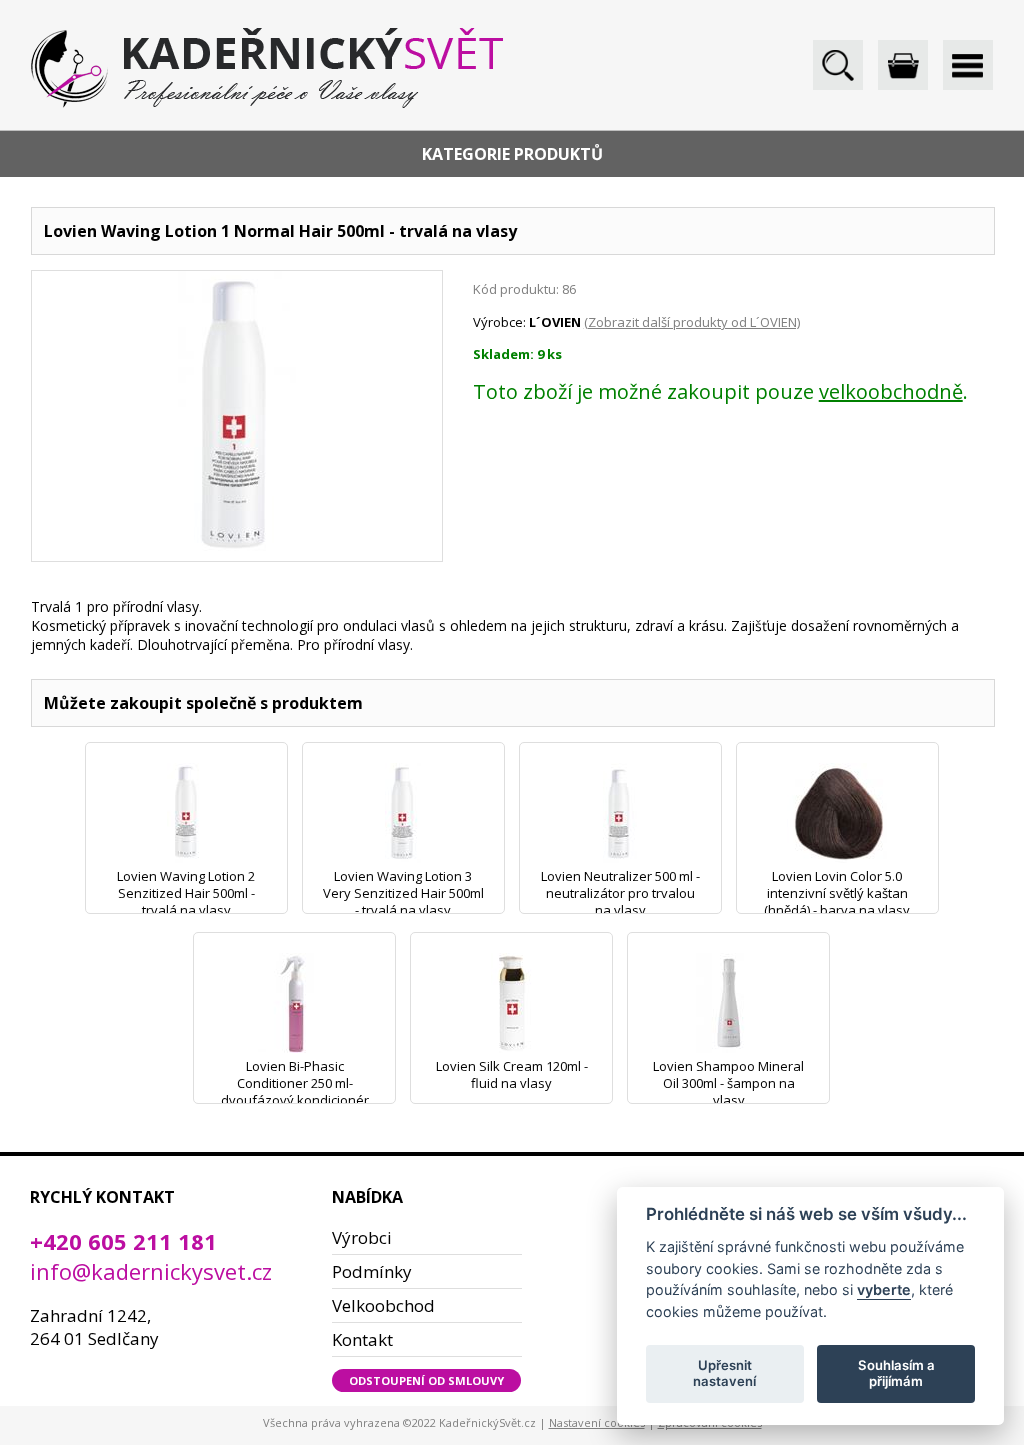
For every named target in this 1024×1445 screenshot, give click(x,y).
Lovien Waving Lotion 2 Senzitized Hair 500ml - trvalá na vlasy (186, 893)
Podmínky (372, 1271)
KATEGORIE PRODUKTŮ (512, 154)
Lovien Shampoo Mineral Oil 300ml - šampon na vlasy (728, 1083)
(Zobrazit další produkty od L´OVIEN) (692, 322)
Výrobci (362, 1237)
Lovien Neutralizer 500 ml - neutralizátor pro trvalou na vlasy (620, 893)
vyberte (884, 1289)
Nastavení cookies (597, 1422)
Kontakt (362, 1339)
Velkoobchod (383, 1305)
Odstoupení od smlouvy (426, 1380)
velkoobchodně (891, 391)
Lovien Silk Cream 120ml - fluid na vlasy (512, 1074)
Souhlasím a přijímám (896, 1373)
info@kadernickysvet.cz (151, 1271)
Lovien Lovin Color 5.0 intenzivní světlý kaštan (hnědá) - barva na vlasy (837, 893)
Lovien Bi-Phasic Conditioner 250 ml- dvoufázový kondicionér (295, 1083)
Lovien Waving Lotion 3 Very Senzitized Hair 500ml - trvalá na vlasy (403, 893)
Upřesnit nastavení (724, 1373)
